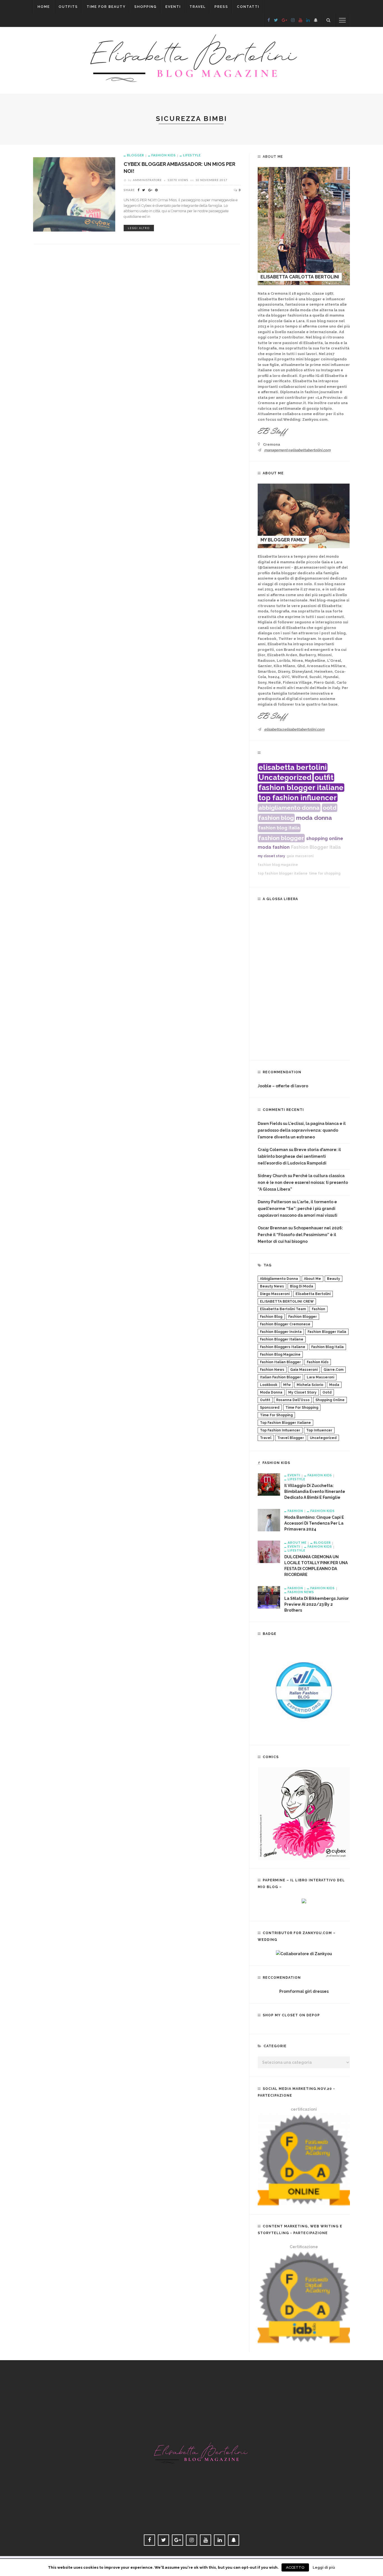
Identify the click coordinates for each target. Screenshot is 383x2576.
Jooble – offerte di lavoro (283, 1086)
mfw (287, 1385)
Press (221, 7)
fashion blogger (281, 838)
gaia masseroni (300, 856)
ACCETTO (295, 2567)
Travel (198, 7)
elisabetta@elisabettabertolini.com (294, 729)
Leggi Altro (139, 228)
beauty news (272, 1286)
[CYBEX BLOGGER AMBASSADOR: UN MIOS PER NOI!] (74, 194)
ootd (330, 808)
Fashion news (301, 1592)
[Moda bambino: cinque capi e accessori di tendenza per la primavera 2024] (269, 1520)
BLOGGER (136, 155)
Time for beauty (106, 7)
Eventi (173, 7)
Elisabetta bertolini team (283, 1309)
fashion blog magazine (278, 865)
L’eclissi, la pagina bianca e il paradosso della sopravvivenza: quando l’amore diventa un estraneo (302, 1130)
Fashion (295, 1511)
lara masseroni (320, 1377)
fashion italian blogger (280, 1362)
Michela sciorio (310, 1385)
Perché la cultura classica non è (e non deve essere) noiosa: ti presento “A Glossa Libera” (303, 1182)
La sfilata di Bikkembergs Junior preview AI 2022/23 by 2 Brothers (317, 1604)
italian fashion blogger (280, 1377)
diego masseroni (275, 1294)
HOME (44, 7)
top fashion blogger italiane (283, 873)
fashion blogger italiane (301, 788)
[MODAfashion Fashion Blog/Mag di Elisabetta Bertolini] (191, 59)
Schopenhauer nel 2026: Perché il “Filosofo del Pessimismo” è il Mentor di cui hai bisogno (300, 1235)
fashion (281, 847)
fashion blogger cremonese (285, 1324)
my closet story (271, 856)
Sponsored (270, 1408)
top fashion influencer (298, 798)
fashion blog (276, 818)
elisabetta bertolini (293, 767)
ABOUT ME (297, 1542)
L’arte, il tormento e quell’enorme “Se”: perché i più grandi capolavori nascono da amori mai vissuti (297, 1209)
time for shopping (325, 873)
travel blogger (291, 1438)
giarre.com (334, 1370)
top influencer (319, 1430)
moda (264, 847)
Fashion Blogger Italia (316, 847)
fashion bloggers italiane (283, 1347)
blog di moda (302, 1286)
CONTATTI (248, 7)
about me (312, 1279)
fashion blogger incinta (281, 1332)
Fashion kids (164, 155)
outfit (324, 777)
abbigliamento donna (289, 808)
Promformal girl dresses (304, 1991)
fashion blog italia (279, 828)
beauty (334, 1279)
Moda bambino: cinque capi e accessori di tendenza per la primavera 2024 (314, 1523)
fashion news (272, 1370)
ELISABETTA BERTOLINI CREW (287, 1301)
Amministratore (147, 180)
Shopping (146, 7)
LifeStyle (192, 155)
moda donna (314, 818)
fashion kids (318, 1362)
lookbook (269, 1385)
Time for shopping (302, 1408)
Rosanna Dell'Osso (293, 1400)
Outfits (68, 7)
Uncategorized (285, 777)
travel (266, 1438)
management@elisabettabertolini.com (297, 450)
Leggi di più (324, 2567)
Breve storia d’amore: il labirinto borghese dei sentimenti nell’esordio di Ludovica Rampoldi (299, 1156)
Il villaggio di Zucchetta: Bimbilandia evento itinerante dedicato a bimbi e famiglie (315, 1491)
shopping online (325, 839)
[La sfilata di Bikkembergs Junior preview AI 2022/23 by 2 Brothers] (269, 1597)
